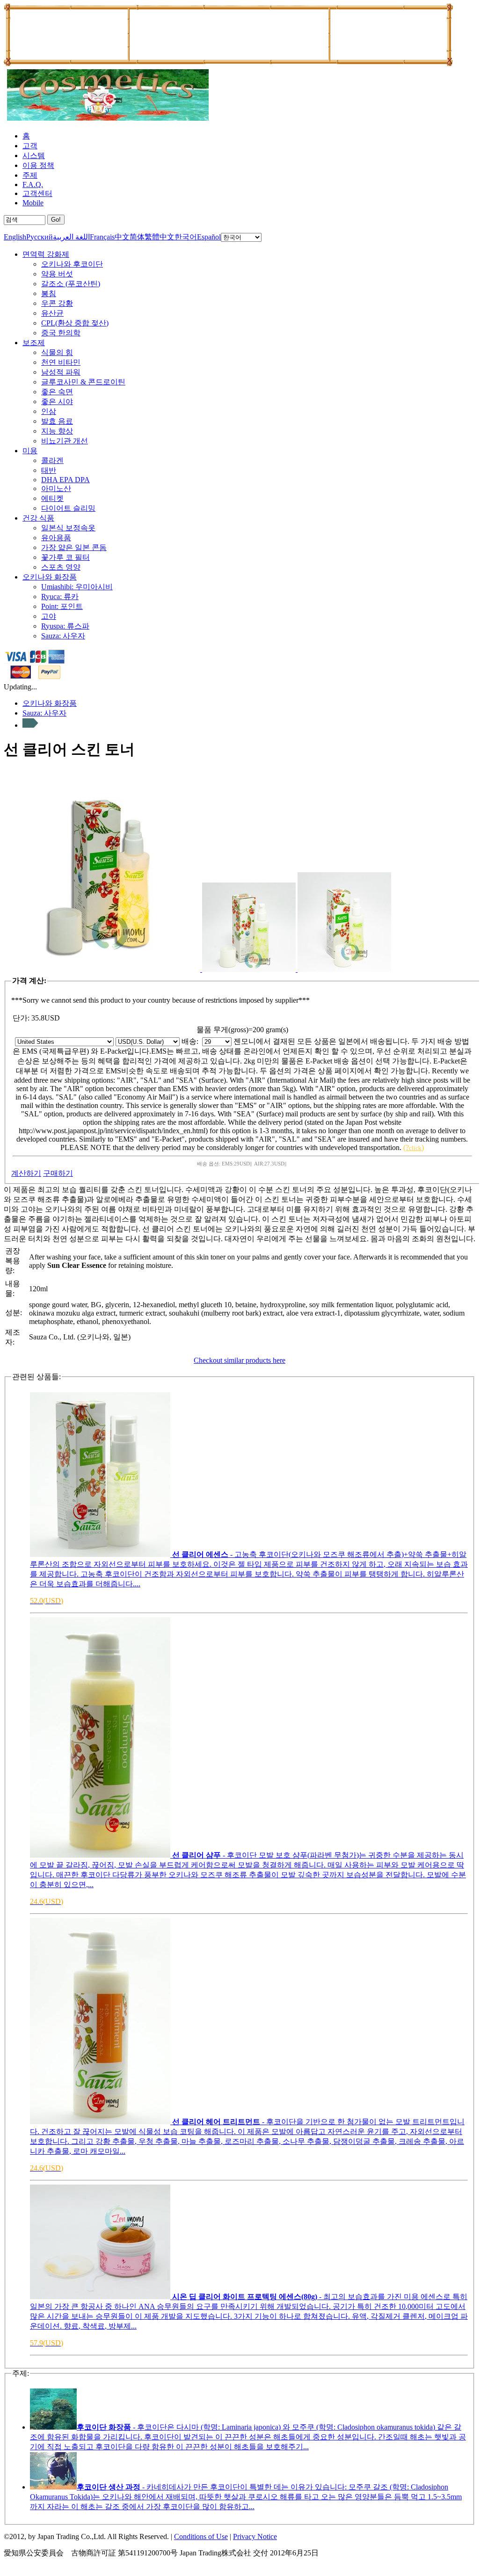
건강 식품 (38, 518)
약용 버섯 (57, 274)
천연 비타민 (61, 362)
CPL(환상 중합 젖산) (75, 323)
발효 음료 (57, 421)
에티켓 (52, 498)
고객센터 (37, 193)
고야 (49, 616)
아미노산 (56, 488)
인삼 (49, 411)
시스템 (34, 156)
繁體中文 (160, 237)
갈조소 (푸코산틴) (71, 284)
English (15, 237)
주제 (30, 175)
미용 (30, 451)
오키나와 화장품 (50, 577)
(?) (414, 1147)
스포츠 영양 (61, 567)
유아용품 (56, 538)
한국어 (186, 237)
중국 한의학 (61, 333)
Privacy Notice (255, 2536)
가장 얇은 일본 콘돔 (74, 547)
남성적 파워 (61, 372)
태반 (49, 470)
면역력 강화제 (46, 254)
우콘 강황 (57, 303)
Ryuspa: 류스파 (65, 626)
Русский (40, 237)
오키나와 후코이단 (72, 264)
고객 (30, 146)
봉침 (49, 293)
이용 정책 (38, 165)
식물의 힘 (57, 352)
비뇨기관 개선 (65, 441)
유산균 (52, 313)
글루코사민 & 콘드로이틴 (83, 382)
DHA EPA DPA (65, 480)
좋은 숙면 (57, 392)
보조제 (34, 343)
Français (102, 237)
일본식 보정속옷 (68, 528)
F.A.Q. (33, 185)
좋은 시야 (57, 402)
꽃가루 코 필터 (65, 557)
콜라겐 (52, 460)
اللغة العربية (71, 237)
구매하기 (58, 1173)
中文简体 (130, 237)
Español (209, 237)
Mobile (33, 203)
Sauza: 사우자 (63, 636)
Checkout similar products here (240, 1360)
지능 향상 (57, 431)
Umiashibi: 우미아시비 (77, 587)
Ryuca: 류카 (60, 597)
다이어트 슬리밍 (68, 508)
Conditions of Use (201, 2536)
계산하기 (26, 1173)
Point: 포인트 (62, 606)
